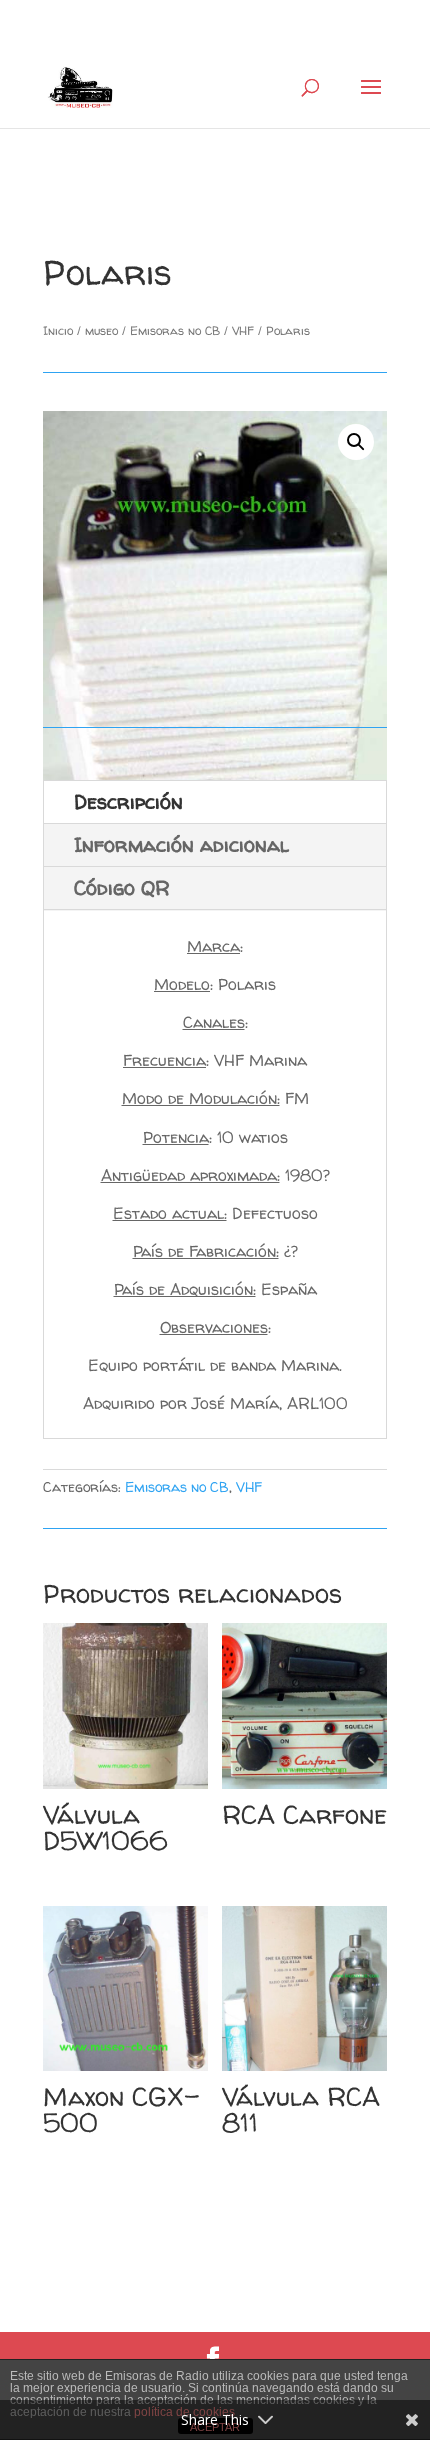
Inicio (58, 330)
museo (101, 330)
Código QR (122, 887)
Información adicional (181, 844)
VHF (243, 330)
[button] (356, 442)
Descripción (128, 801)
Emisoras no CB (175, 330)
